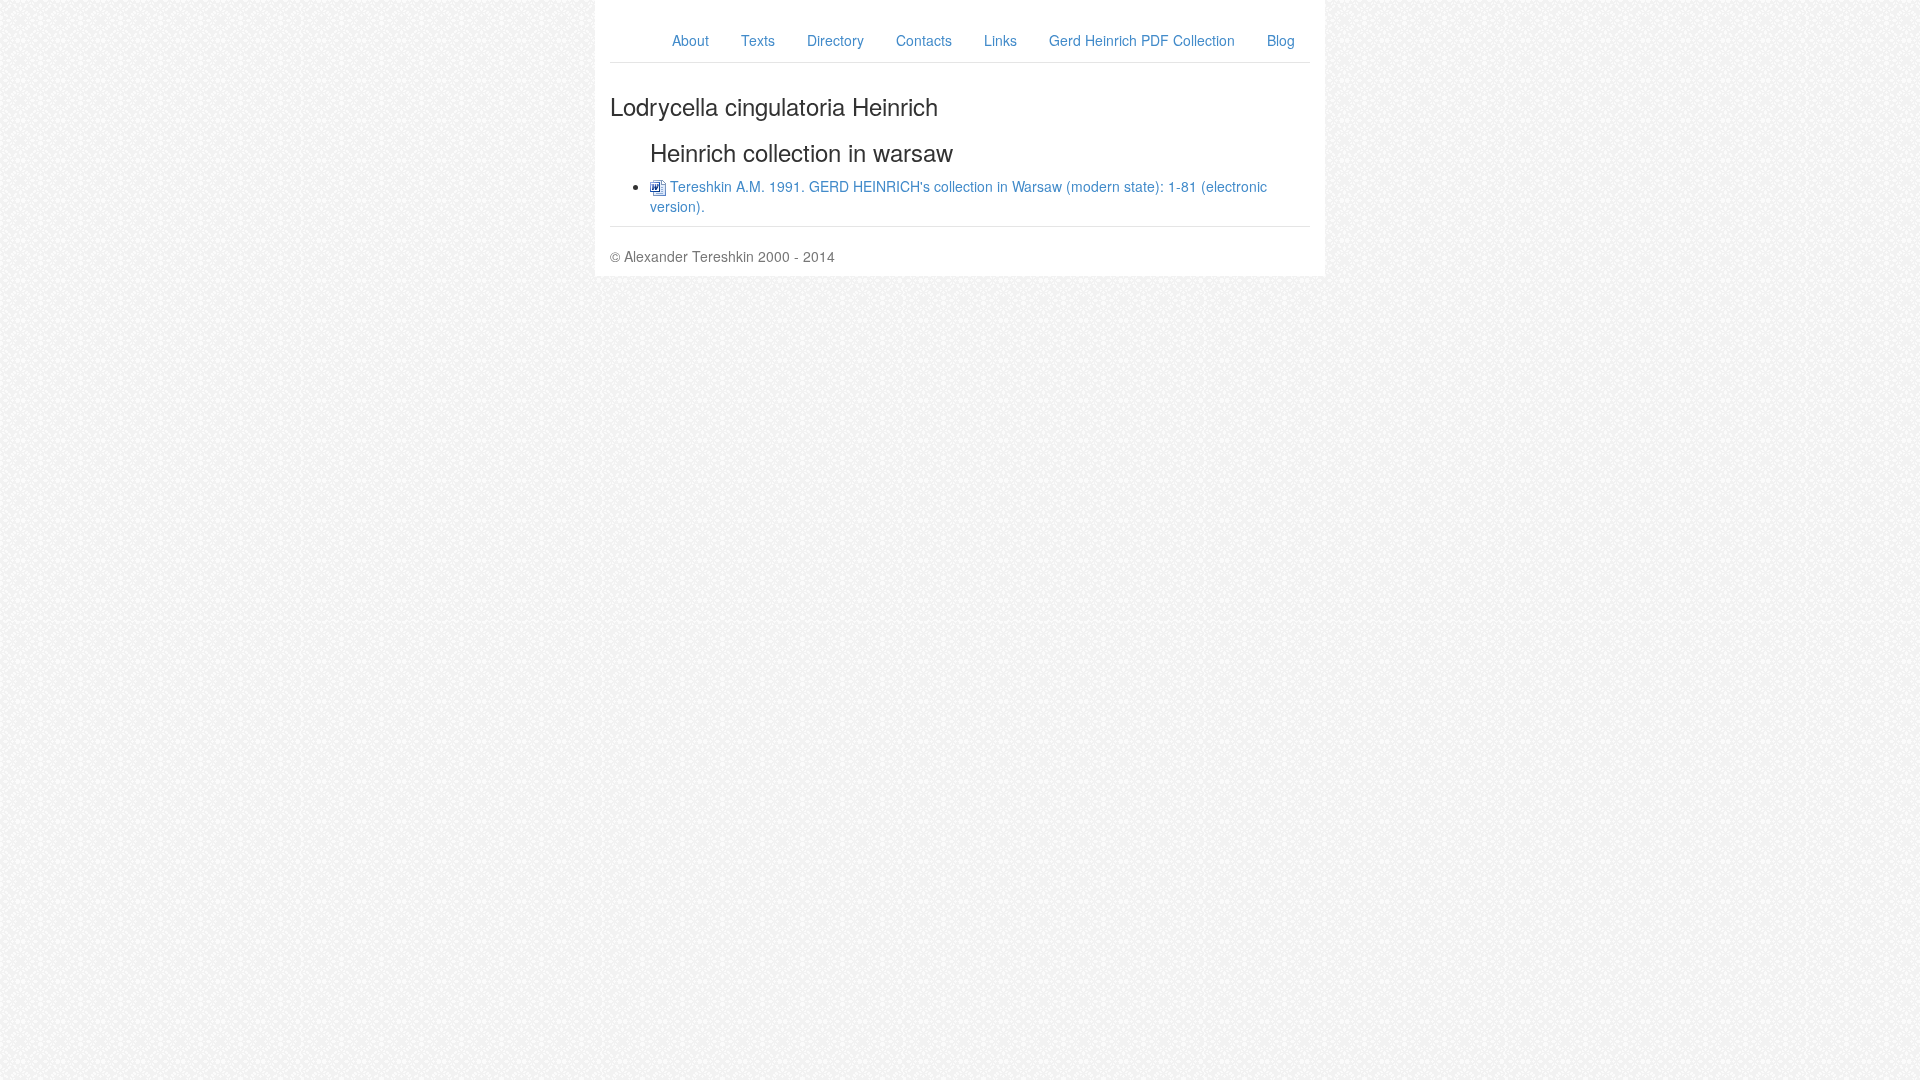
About (690, 40)
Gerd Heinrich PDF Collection (1142, 40)
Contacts (924, 40)
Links (1000, 40)
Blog (1281, 40)
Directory (835, 40)
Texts (758, 40)
